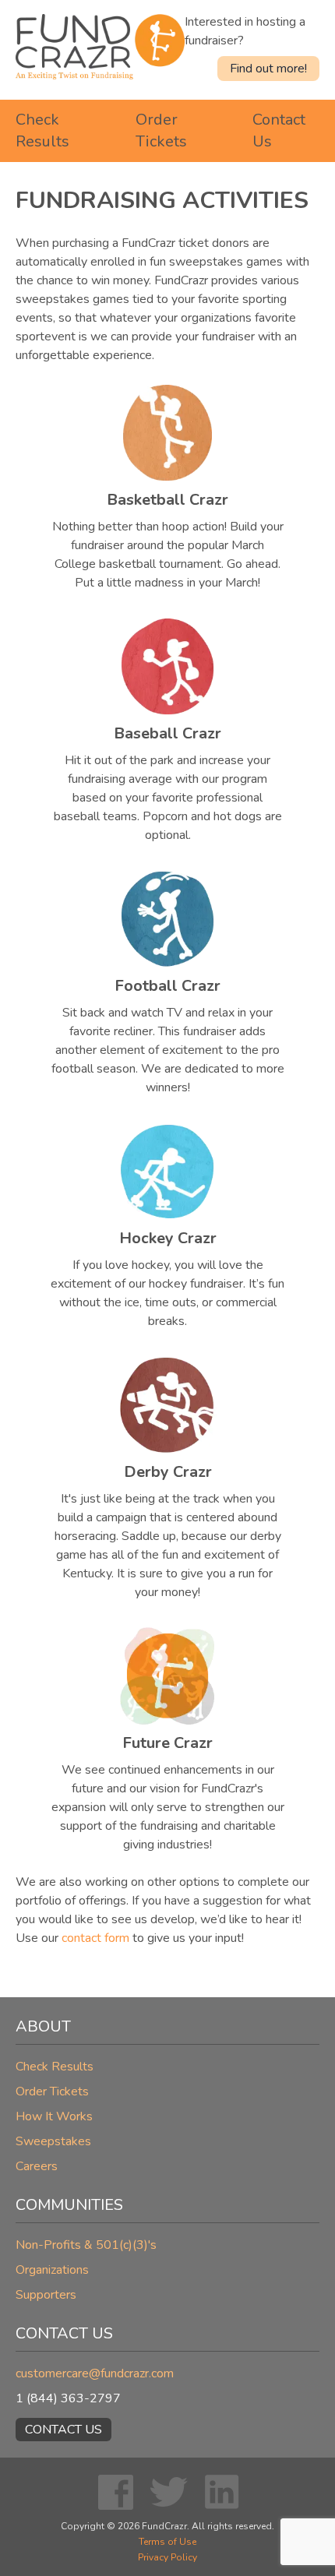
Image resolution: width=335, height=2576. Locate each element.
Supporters (46, 2295)
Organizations (52, 2270)
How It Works (54, 2116)
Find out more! (268, 69)
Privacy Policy (167, 2557)
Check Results (42, 130)
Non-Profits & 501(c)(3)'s (86, 2245)
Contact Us (63, 2430)
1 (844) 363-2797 (68, 2398)
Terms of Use (167, 2542)
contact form (95, 1938)
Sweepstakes (53, 2141)
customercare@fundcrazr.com (95, 2373)
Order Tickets (161, 130)
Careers (37, 2166)
